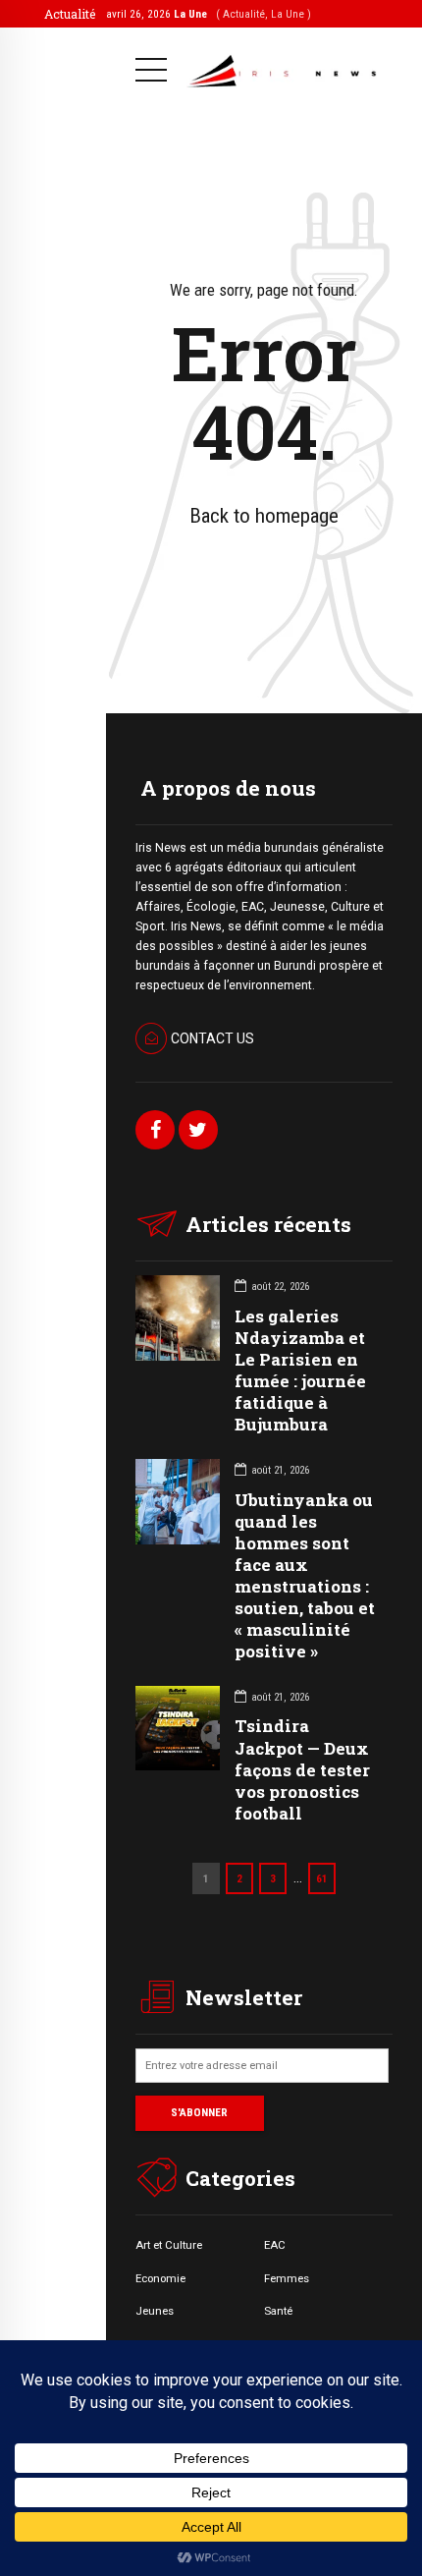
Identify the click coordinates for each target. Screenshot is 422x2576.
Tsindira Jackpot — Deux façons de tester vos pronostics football (302, 1769)
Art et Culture (169, 2245)
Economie (160, 2278)
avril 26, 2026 (209, 14)
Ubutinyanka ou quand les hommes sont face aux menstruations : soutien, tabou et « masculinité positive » (305, 1576)
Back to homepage (264, 516)
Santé (278, 2311)
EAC (275, 2245)
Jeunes (155, 2311)
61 (322, 1878)
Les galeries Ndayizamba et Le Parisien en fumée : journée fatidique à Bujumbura (300, 1370)
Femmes (287, 2278)
